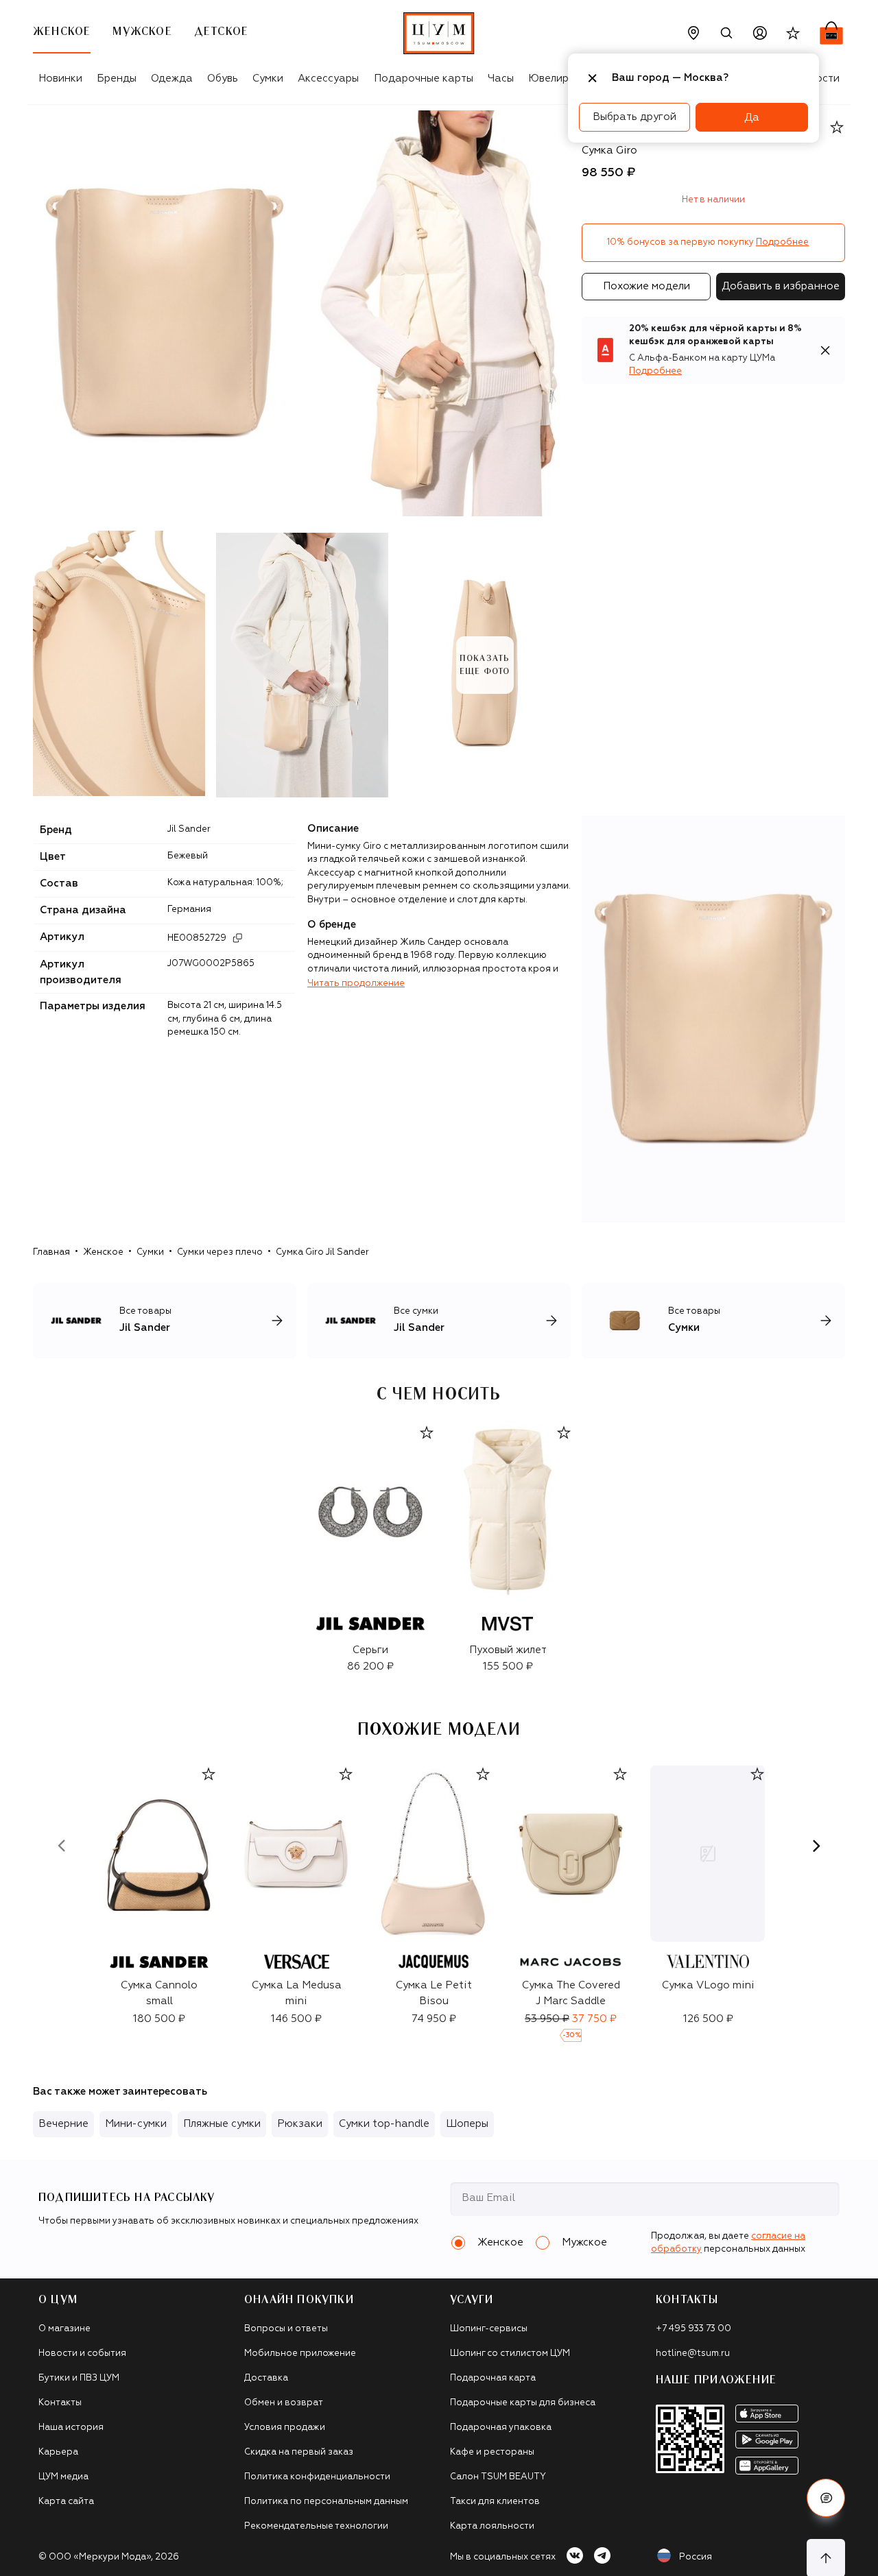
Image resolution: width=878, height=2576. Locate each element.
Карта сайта (66, 2502)
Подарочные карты (424, 79)
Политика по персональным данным (326, 2502)
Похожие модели (646, 286)
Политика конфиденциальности (317, 2477)
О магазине (64, 2329)
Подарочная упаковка (501, 2428)
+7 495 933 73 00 (693, 2329)
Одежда (172, 79)
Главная (51, 1252)
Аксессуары (328, 79)
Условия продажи (285, 2428)
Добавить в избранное (781, 286)
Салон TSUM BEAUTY (498, 2477)
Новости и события (82, 2354)
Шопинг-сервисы (489, 2329)
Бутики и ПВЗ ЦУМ (79, 2378)
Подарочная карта (493, 2378)
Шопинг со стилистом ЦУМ (510, 2354)
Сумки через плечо (220, 1252)
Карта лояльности (492, 2526)
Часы (501, 79)
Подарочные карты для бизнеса (523, 2403)
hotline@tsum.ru (693, 2354)
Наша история (71, 2428)
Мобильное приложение (300, 2354)
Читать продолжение (356, 984)
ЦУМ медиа (63, 2477)
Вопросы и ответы (286, 2329)
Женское (103, 1252)
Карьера (58, 2452)
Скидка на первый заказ (299, 2452)
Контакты (60, 2403)
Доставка (266, 2378)
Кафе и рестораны (492, 2452)
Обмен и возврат (284, 2403)
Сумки (268, 79)
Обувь (223, 79)
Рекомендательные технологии (316, 2526)
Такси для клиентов (495, 2502)
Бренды (117, 79)
